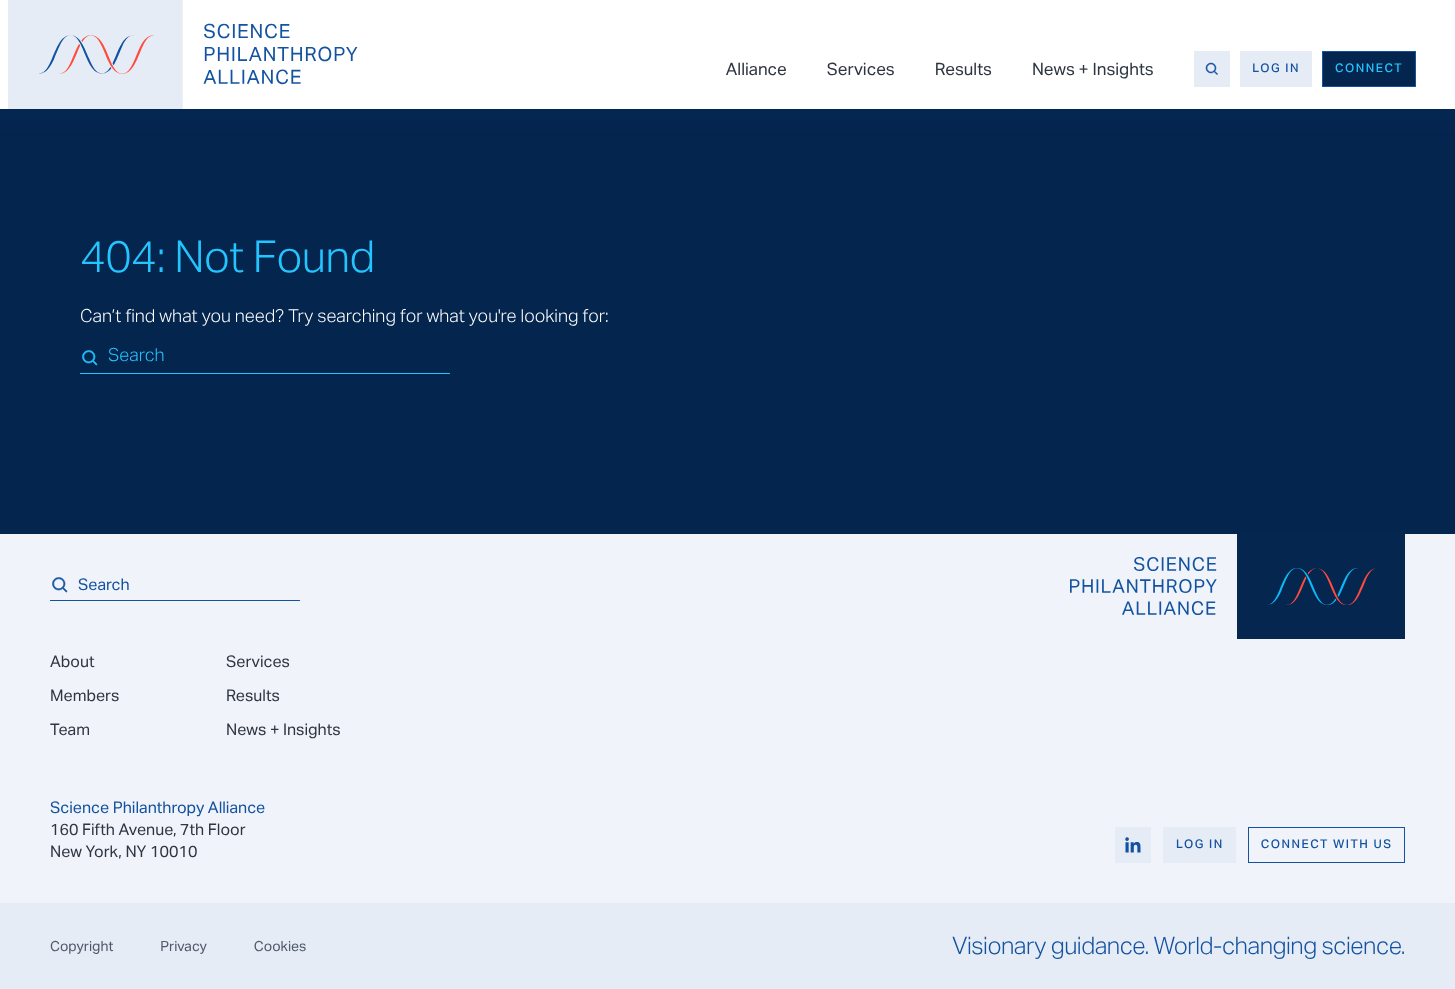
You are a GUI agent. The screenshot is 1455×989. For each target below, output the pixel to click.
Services (861, 69)
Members (84, 695)
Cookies (280, 946)
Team (70, 729)
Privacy (183, 946)
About (72, 661)
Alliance (756, 69)
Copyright (81, 946)
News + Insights (1093, 69)
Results (963, 69)
